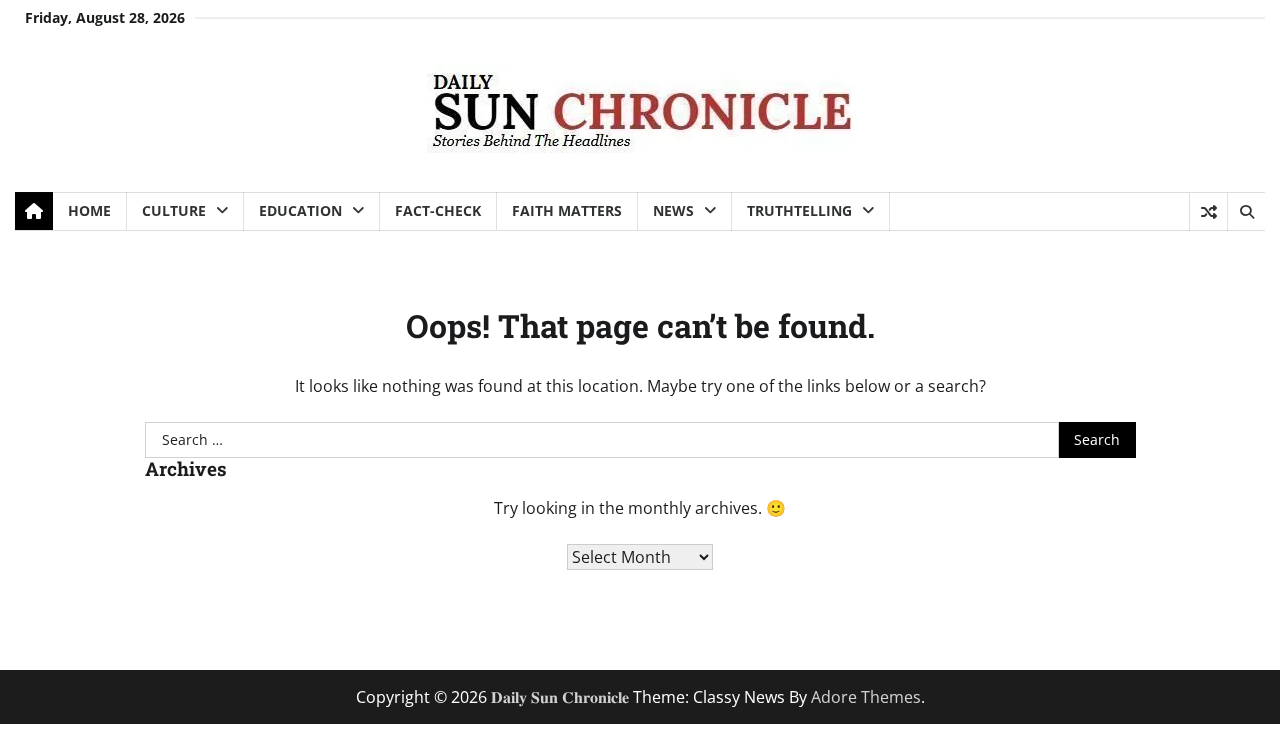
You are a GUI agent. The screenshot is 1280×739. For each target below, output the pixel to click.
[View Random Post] (1208, 212)
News (673, 210)
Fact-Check (438, 210)
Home (89, 210)
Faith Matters (567, 210)
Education (300, 210)
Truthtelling (799, 210)
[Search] (1246, 212)
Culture (174, 210)
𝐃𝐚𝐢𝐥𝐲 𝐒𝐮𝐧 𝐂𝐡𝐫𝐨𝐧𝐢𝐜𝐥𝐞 (560, 697)
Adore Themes (866, 697)
